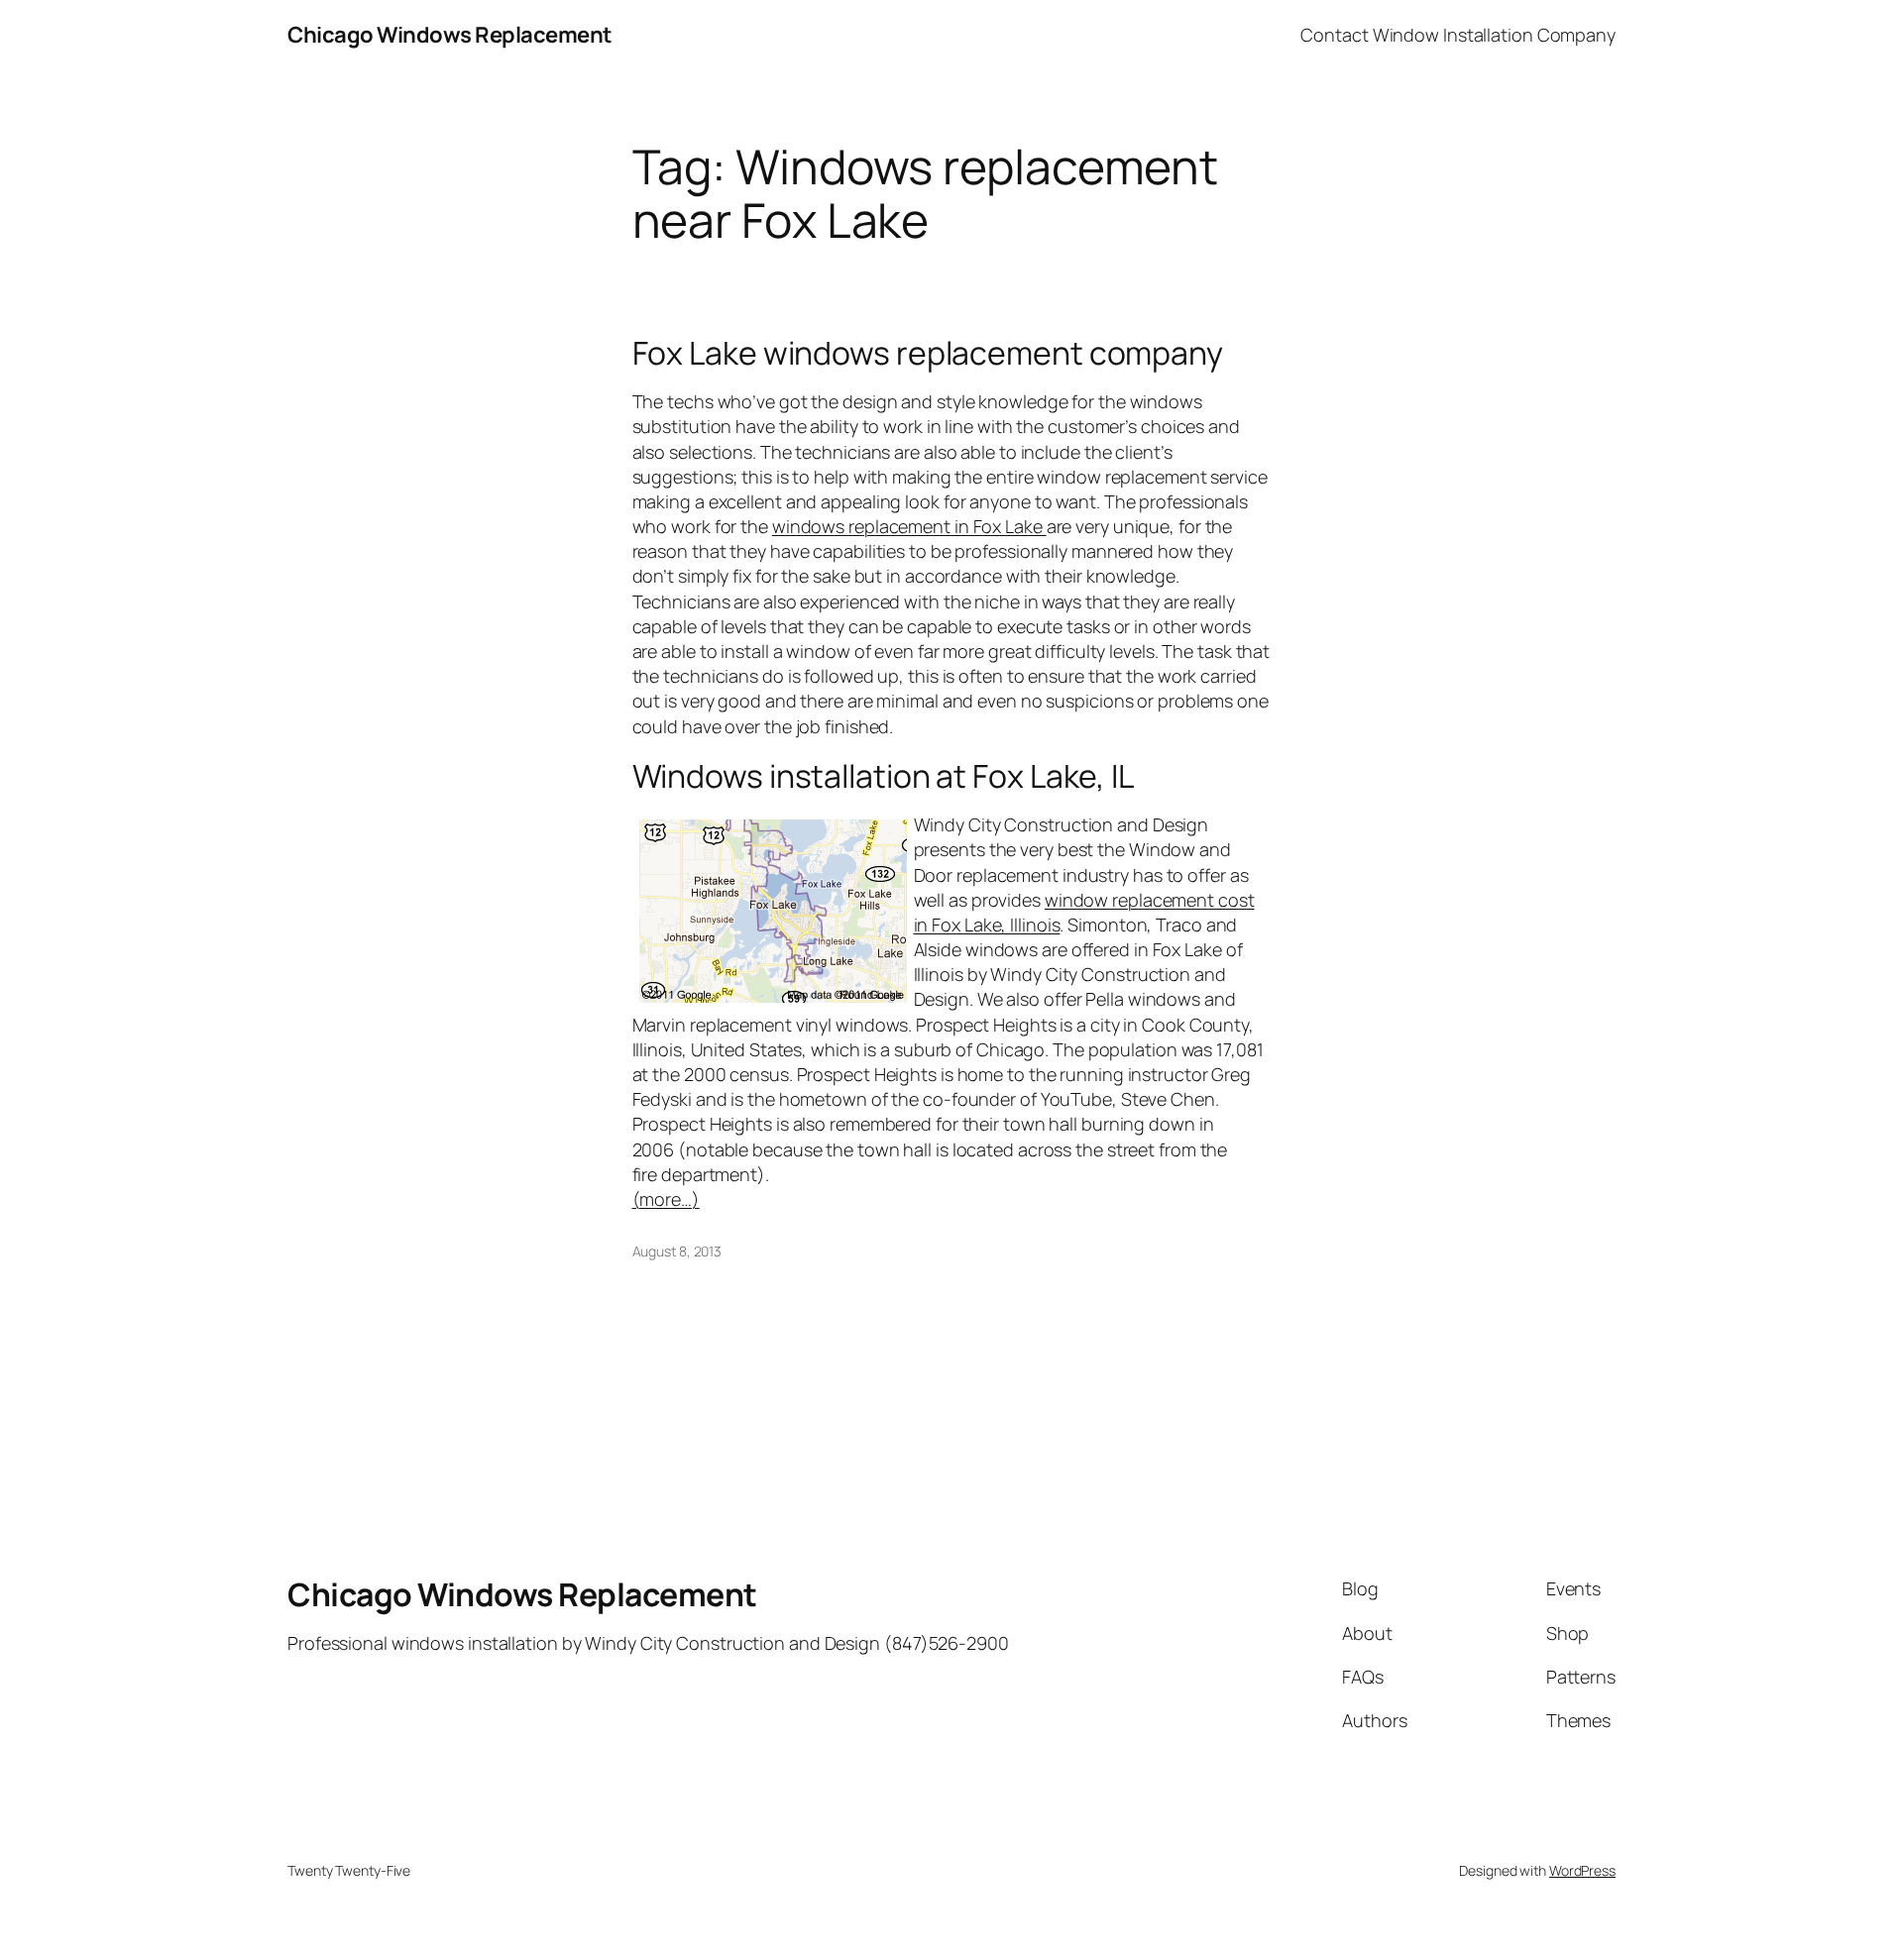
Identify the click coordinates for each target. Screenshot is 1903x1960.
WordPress (1582, 1870)
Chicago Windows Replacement (450, 35)
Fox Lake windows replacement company (928, 353)
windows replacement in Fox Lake (909, 526)
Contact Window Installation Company (1458, 35)
